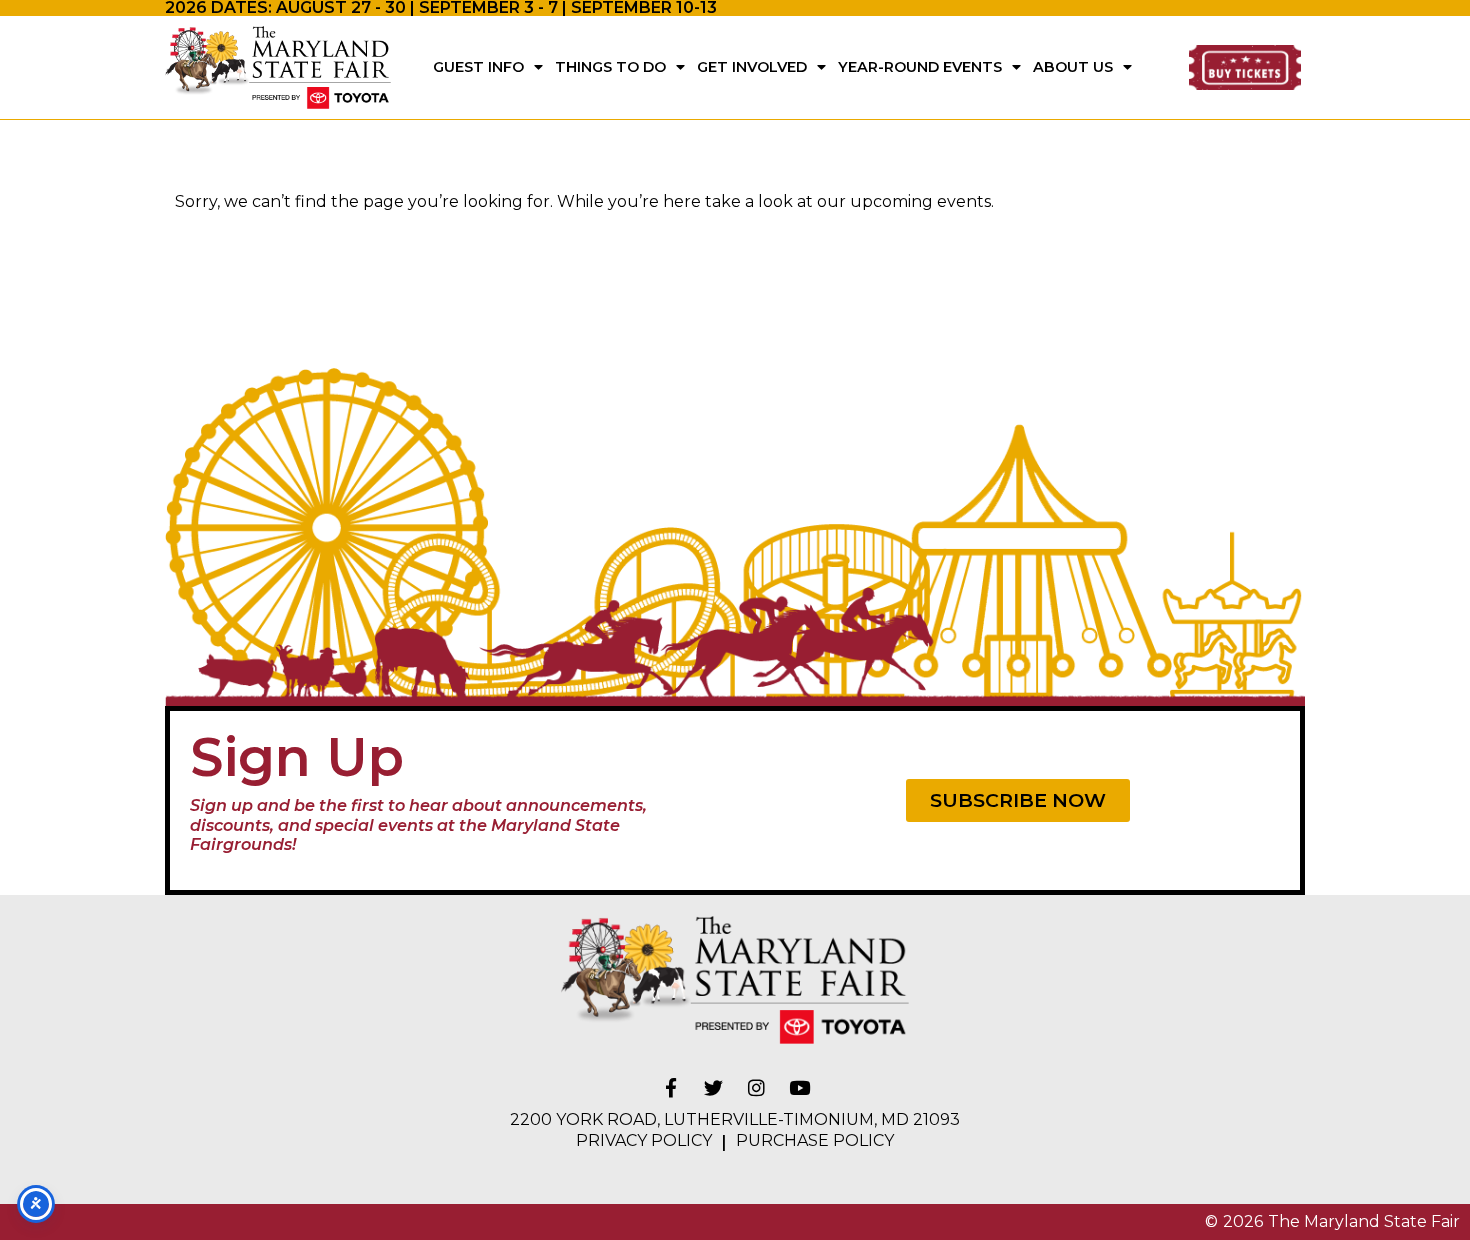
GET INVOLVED (752, 67)
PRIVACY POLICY (644, 1140)
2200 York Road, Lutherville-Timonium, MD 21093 (735, 1119)
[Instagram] (757, 1088)
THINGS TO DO (610, 67)
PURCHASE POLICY (815, 1140)
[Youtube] (800, 1088)
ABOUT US (1073, 67)
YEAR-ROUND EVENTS (920, 67)
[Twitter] (714, 1088)
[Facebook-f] (671, 1088)
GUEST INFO (478, 67)
